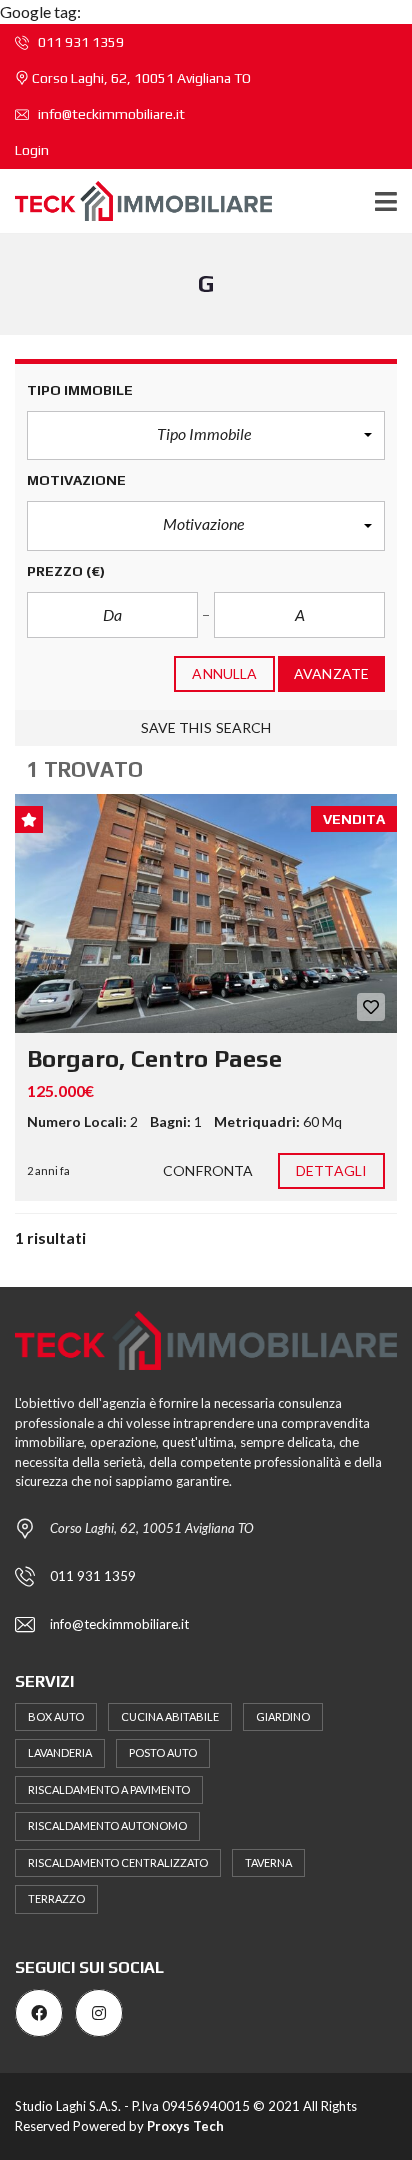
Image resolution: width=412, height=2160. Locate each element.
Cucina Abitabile (170, 1716)
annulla (224, 673)
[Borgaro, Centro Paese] (206, 913)
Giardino (283, 1716)
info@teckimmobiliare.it (110, 114)
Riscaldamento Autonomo (107, 1825)
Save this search (206, 727)
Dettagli (331, 1170)
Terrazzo (56, 1898)
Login (32, 150)
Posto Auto (163, 1752)
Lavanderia (60, 1752)
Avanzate (331, 673)
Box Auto (56, 1716)
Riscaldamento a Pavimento (109, 1789)
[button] (206, 436)
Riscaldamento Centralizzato (118, 1862)
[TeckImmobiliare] (136, 201)
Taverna (268, 1862)
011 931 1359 (79, 42)
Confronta (208, 1170)
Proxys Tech (185, 2126)
